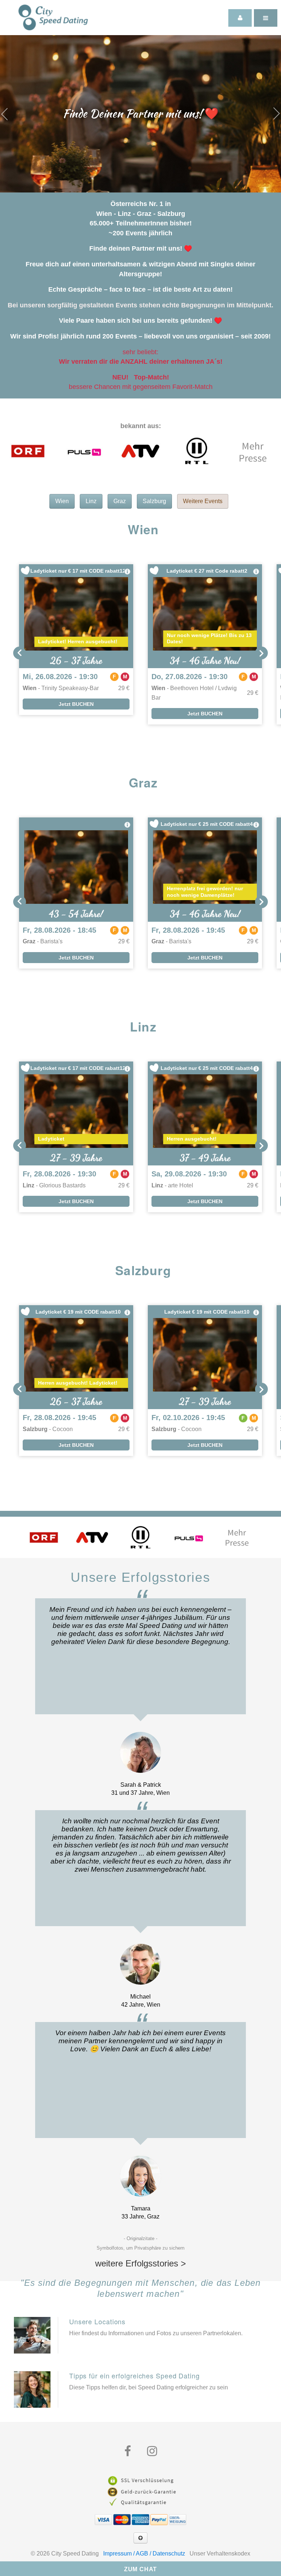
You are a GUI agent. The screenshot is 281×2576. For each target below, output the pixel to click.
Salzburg (154, 501)
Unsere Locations (97, 2321)
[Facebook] (128, 2451)
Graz (120, 501)
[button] (20, 653)
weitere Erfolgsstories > (140, 2263)
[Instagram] (152, 2451)
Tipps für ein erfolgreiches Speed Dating (134, 2375)
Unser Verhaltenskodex (220, 2553)
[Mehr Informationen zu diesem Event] (127, 572)
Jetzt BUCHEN (76, 704)
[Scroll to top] (140, 2538)
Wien (62, 501)
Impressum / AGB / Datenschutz (144, 2553)
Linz (91, 501)
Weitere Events (203, 501)
